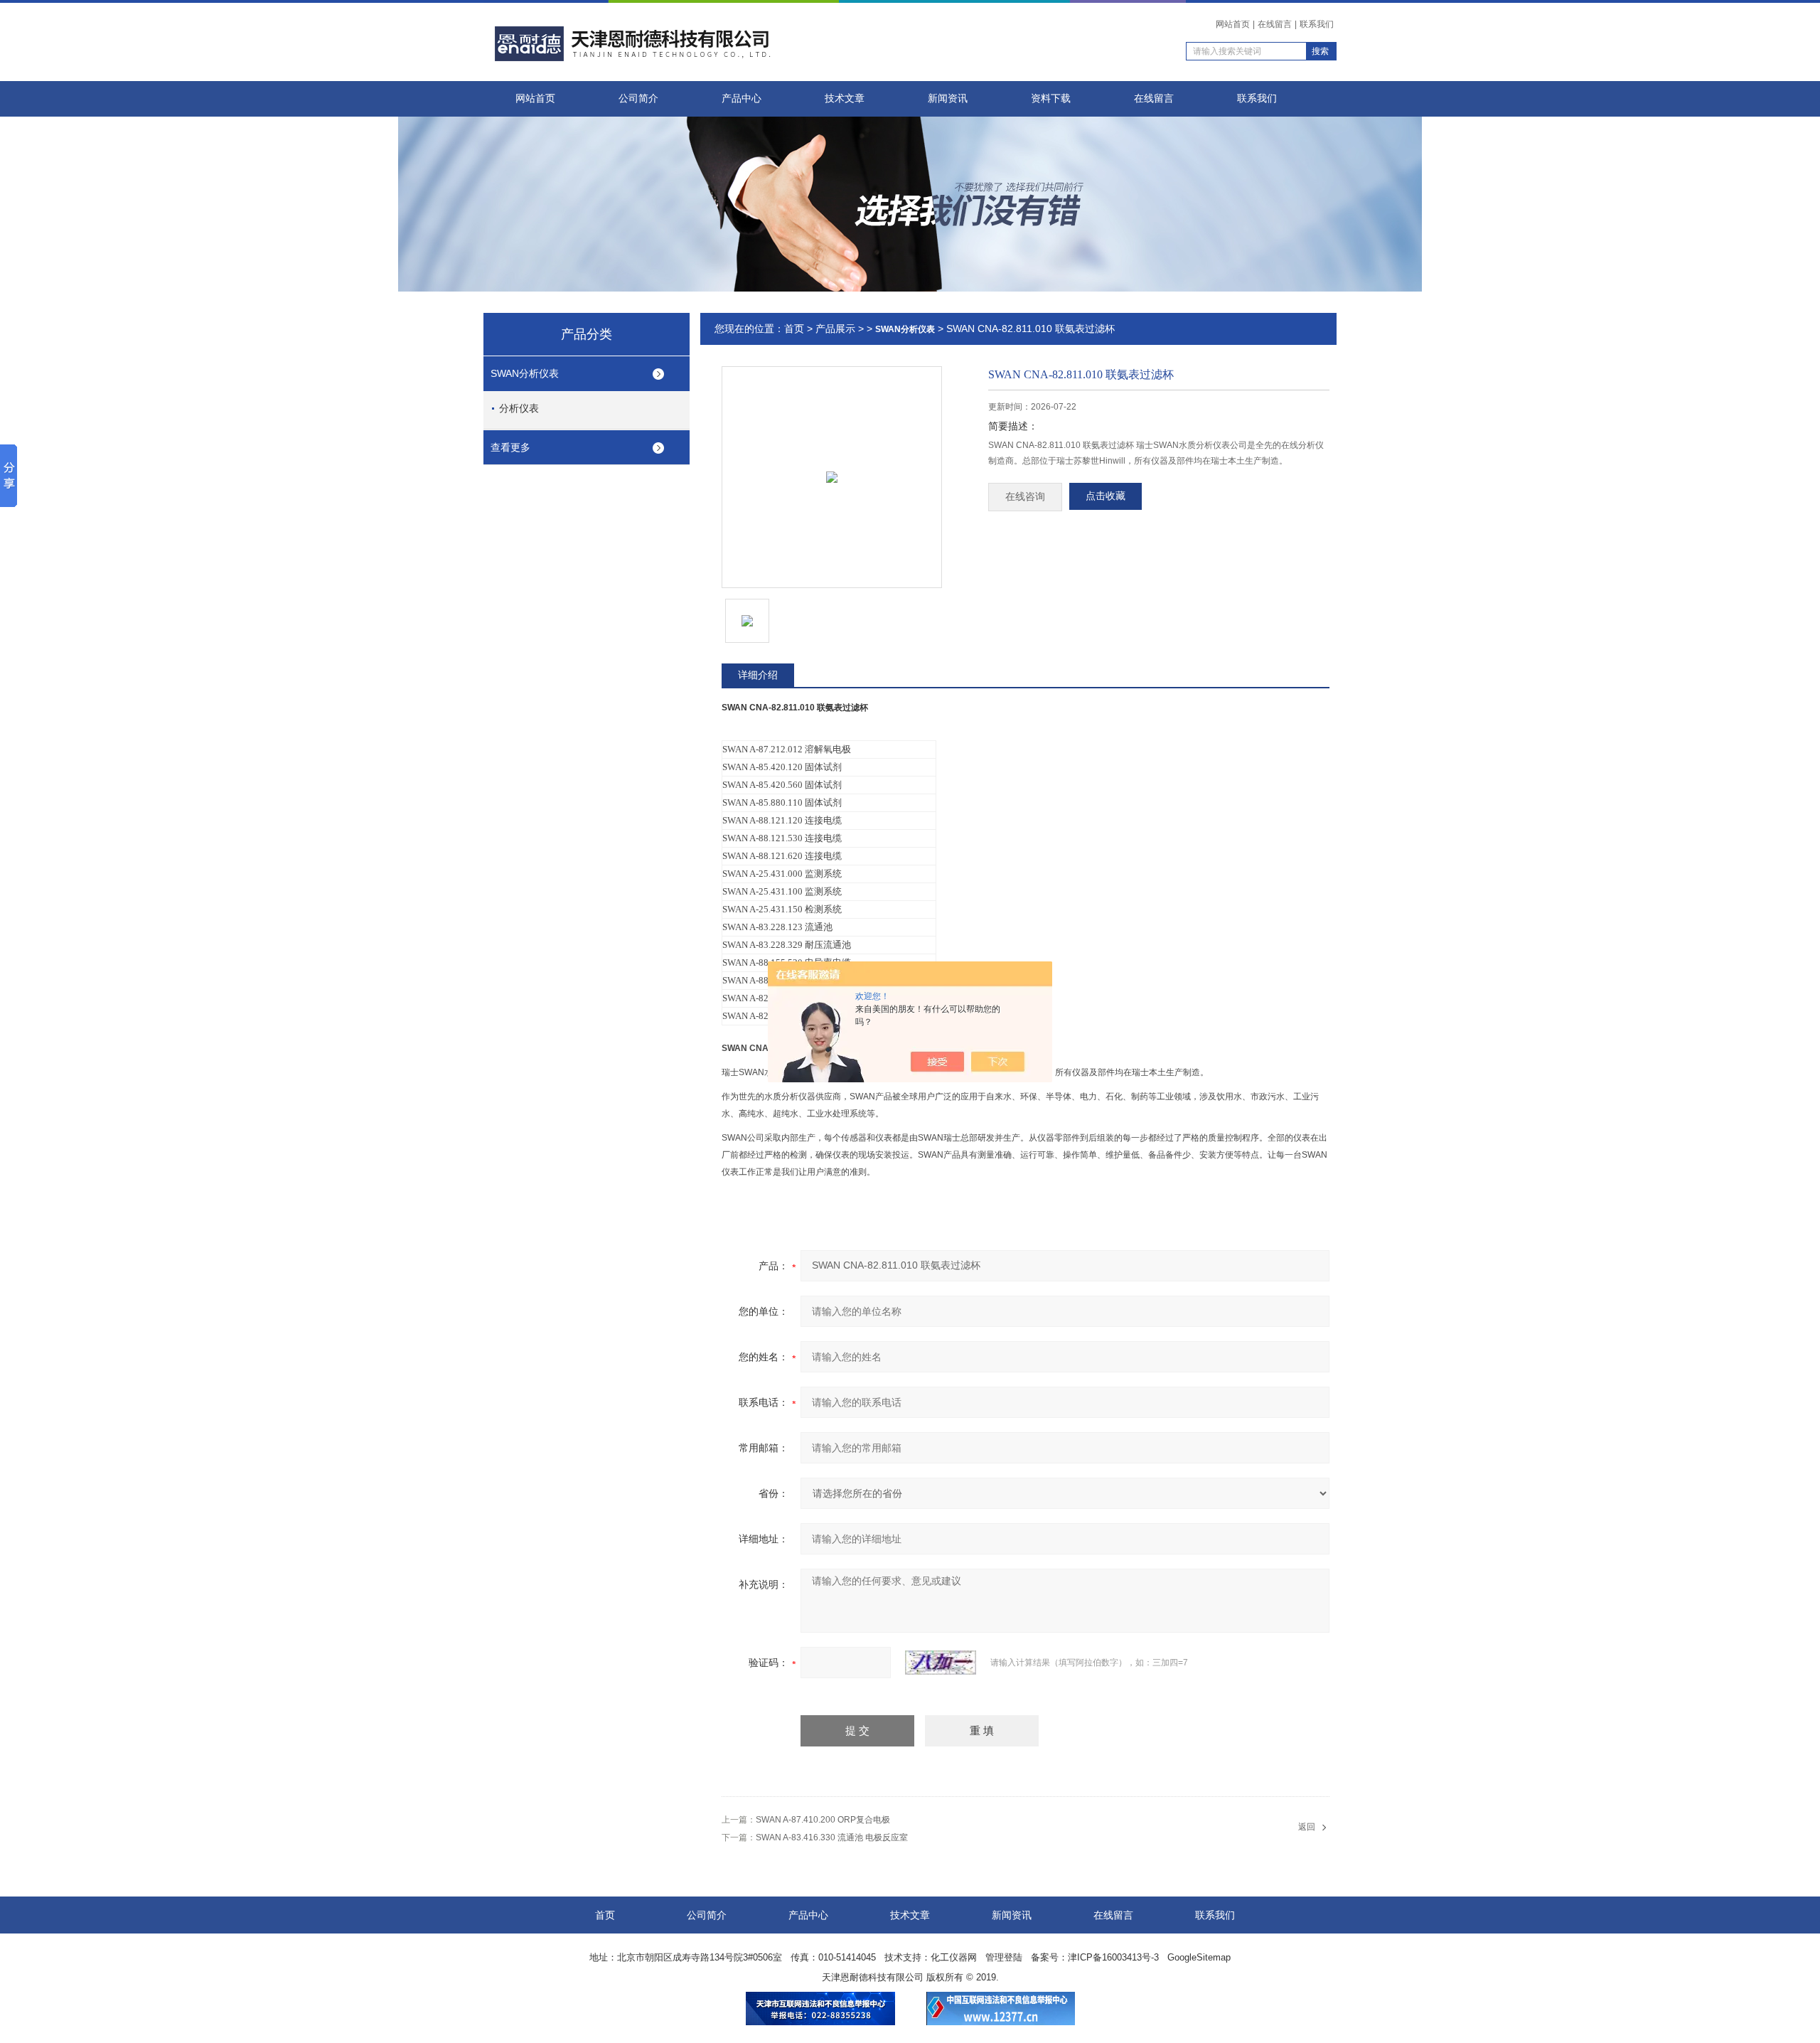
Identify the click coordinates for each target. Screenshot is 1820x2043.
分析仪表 (519, 408)
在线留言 (1275, 24)
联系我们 (1317, 24)
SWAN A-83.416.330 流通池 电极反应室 (832, 1837)
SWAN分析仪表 (525, 373)
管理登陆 (1004, 1957)
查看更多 (510, 447)
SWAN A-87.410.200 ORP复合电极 (823, 1820)
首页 (794, 329)
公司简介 (638, 98)
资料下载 (1051, 98)
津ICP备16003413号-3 (1113, 1957)
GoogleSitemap (1199, 1957)
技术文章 (845, 98)
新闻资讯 (948, 98)
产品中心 (742, 98)
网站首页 (1233, 24)
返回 (1307, 1827)
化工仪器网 (954, 1957)
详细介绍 (758, 675)
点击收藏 (1106, 496)
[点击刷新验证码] (941, 1663)
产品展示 (835, 329)
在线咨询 (1025, 497)
